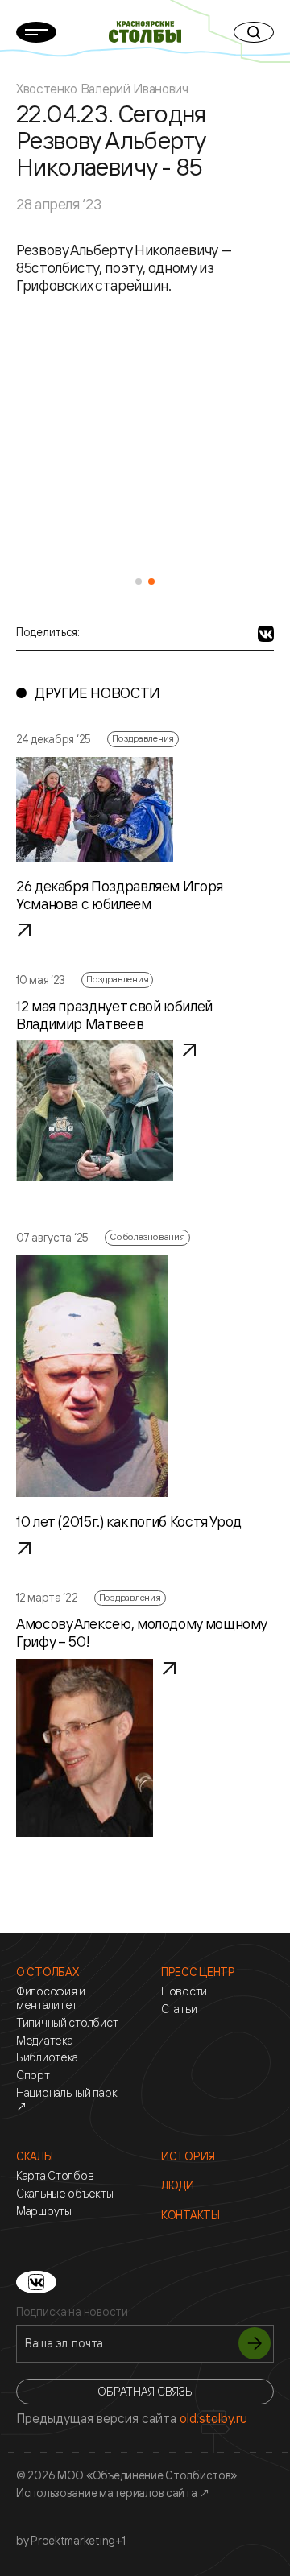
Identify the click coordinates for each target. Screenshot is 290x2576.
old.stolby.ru (213, 2418)
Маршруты (44, 2211)
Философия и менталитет (51, 1998)
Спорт (33, 2075)
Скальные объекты (65, 2194)
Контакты (191, 2215)
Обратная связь (145, 2391)
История (188, 2156)
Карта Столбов (55, 2176)
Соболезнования (147, 1236)
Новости (184, 1991)
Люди (178, 2185)
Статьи (179, 2009)
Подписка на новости (72, 2312)
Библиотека (47, 2057)
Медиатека (44, 2041)
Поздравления (143, 738)
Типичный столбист (67, 2023)
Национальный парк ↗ (66, 2100)
